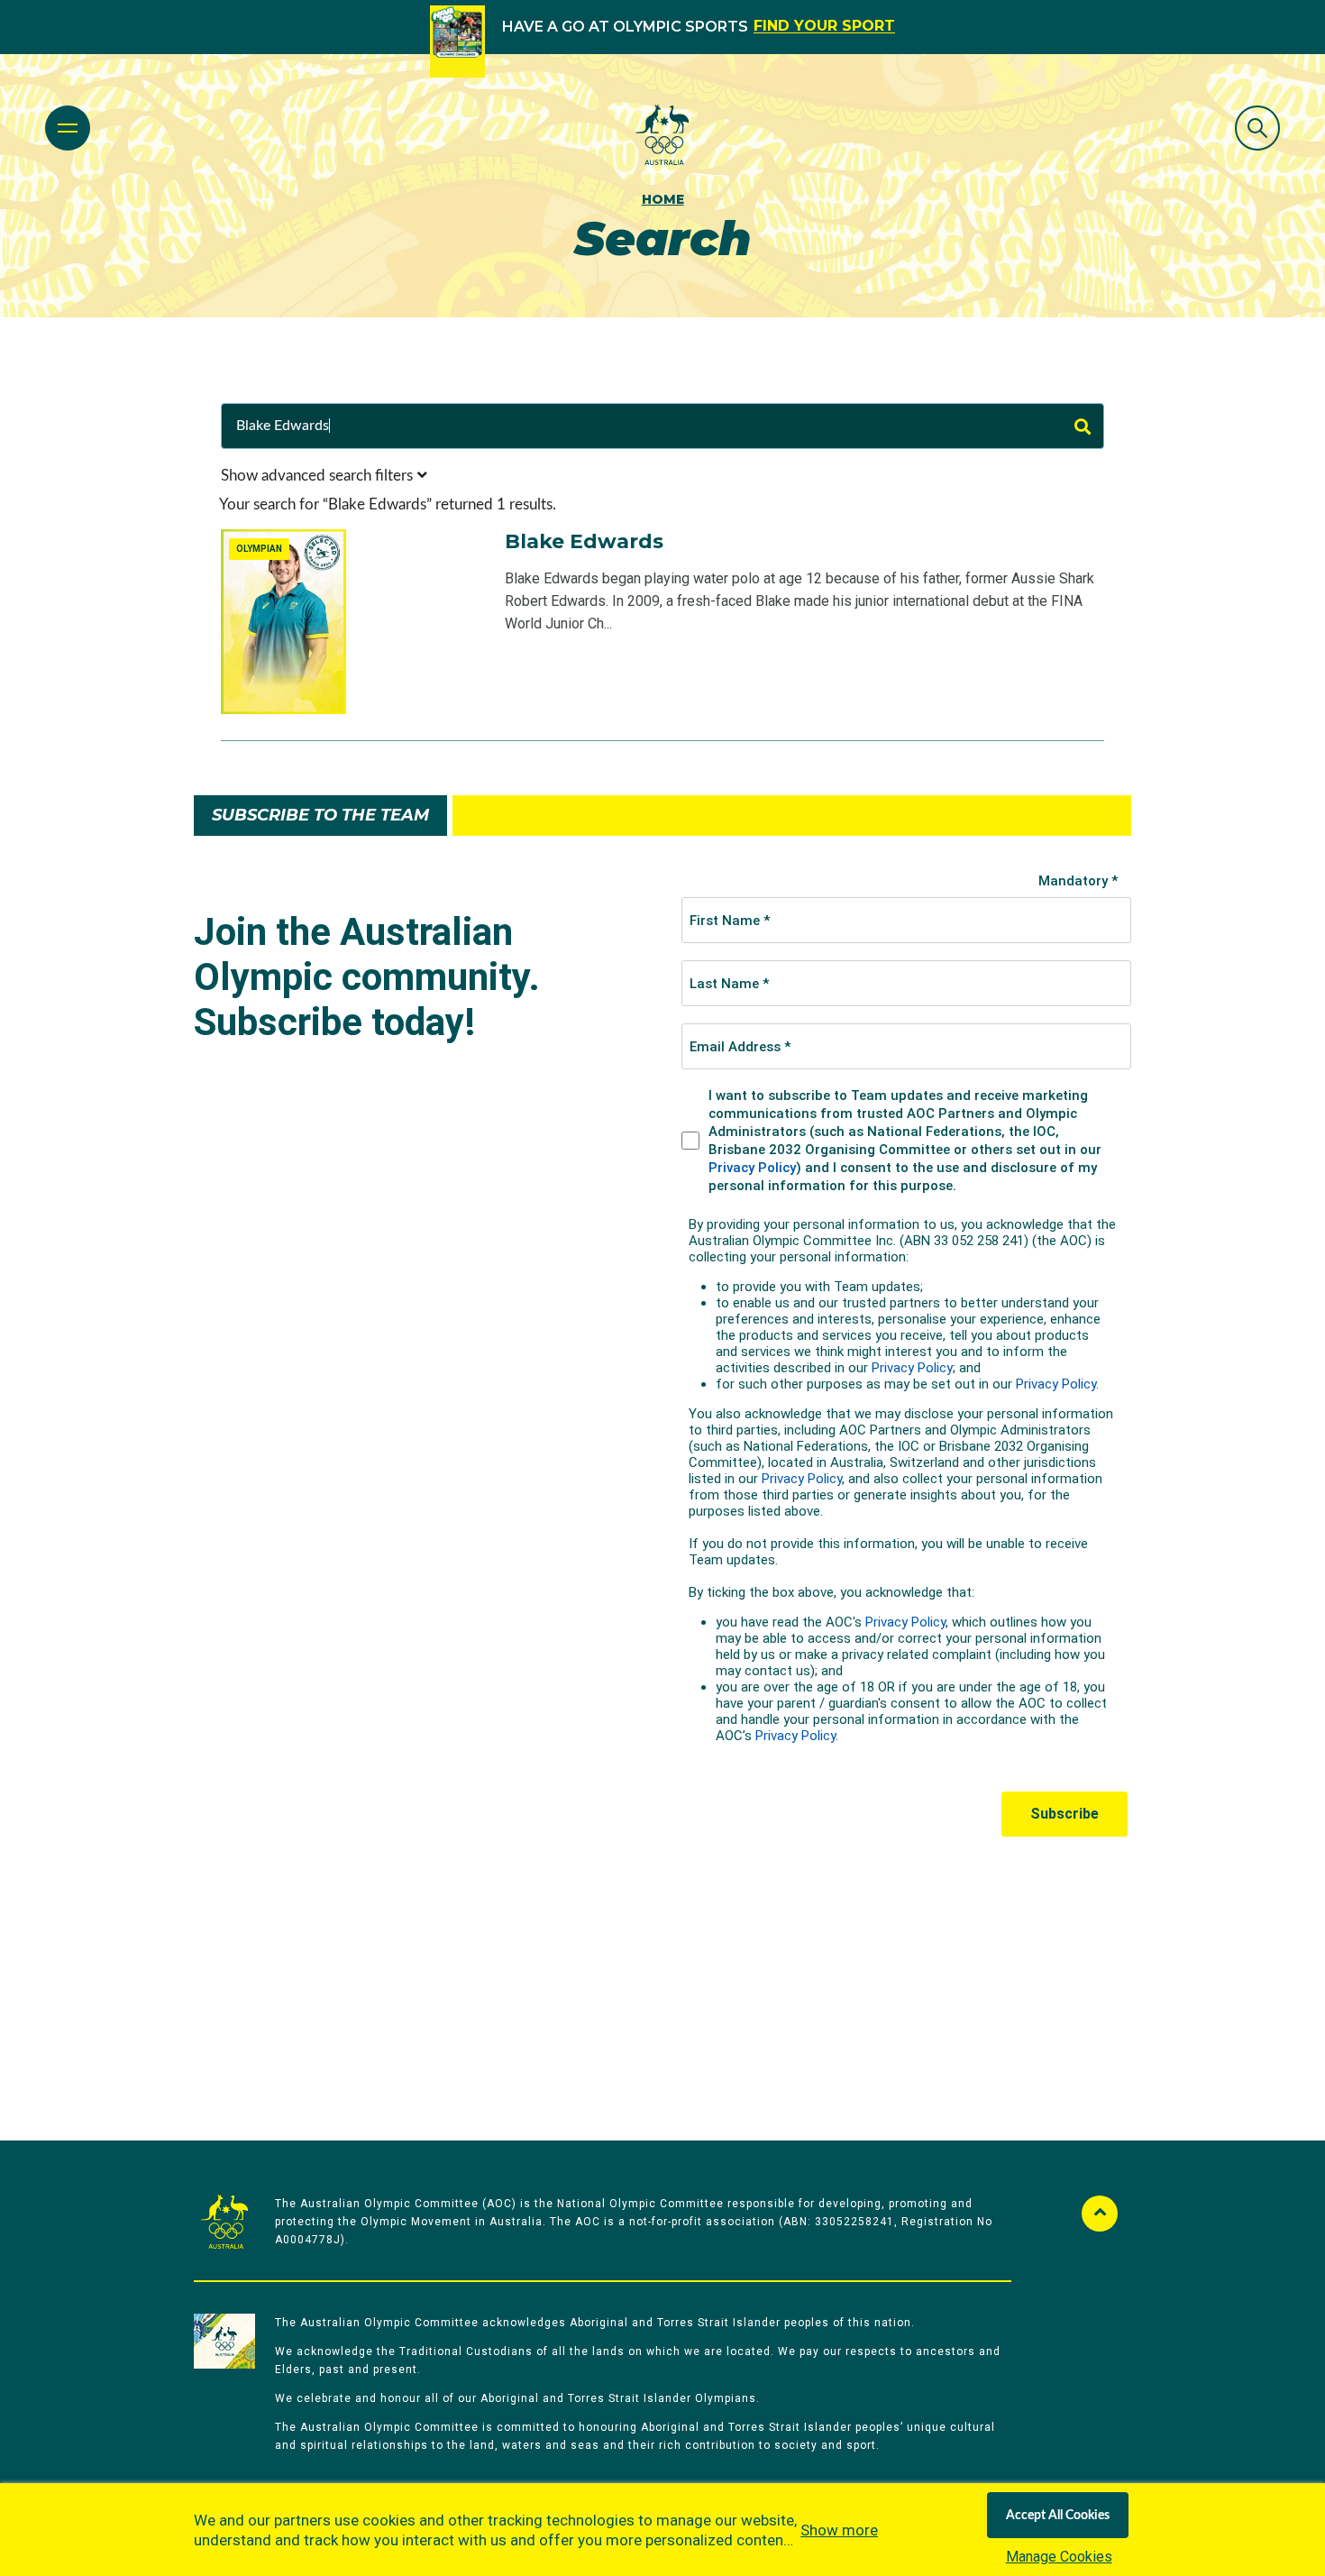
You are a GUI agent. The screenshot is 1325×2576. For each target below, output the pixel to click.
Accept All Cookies (1058, 2516)
